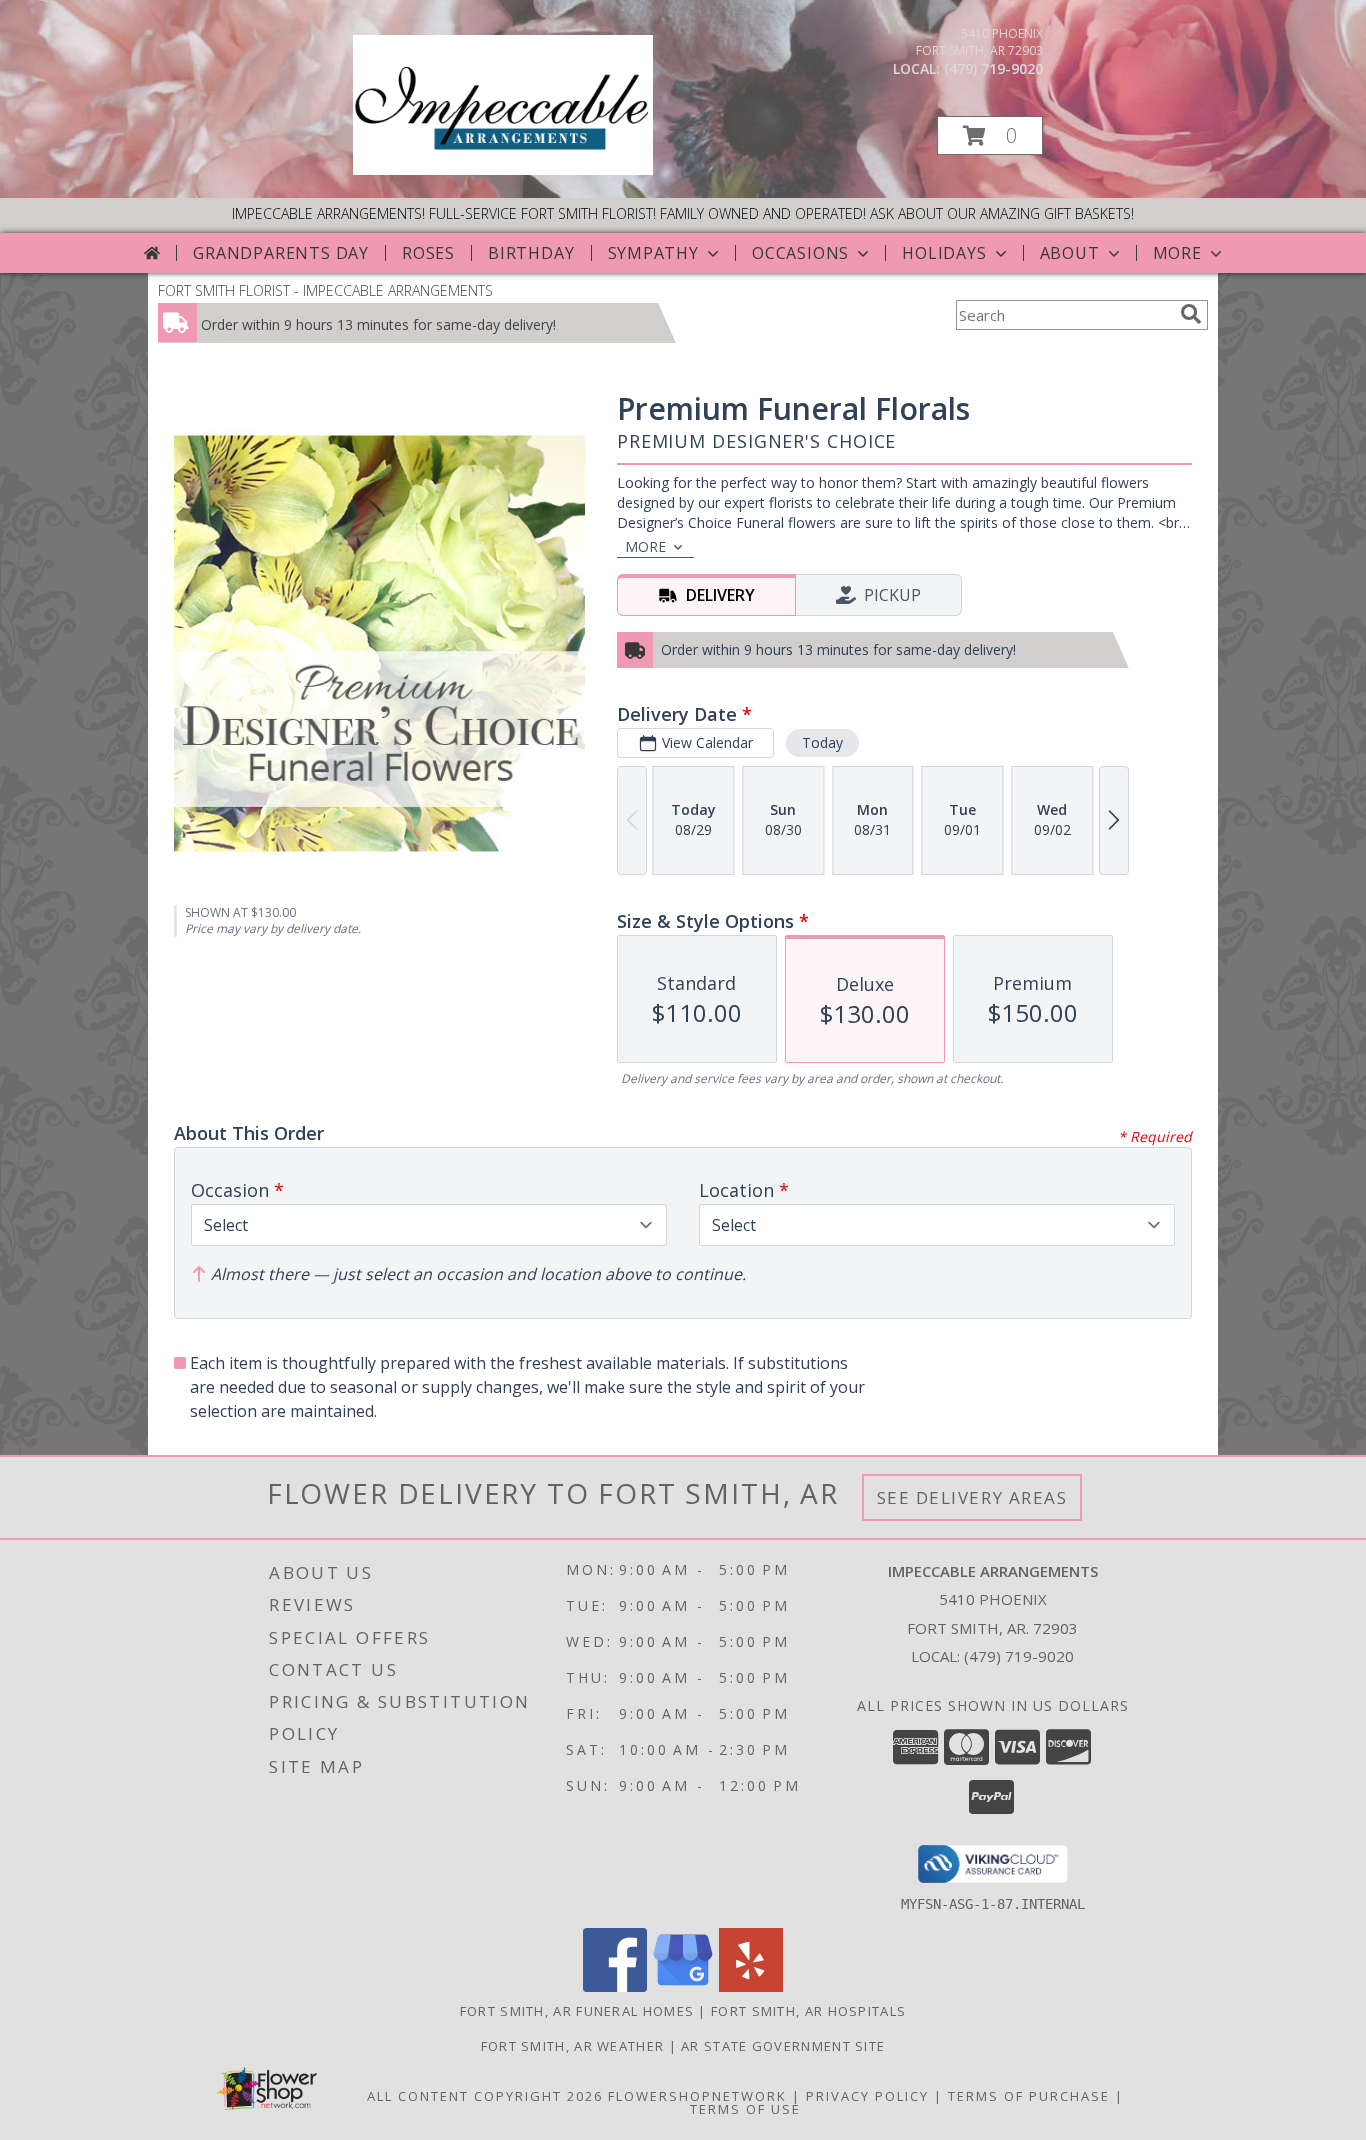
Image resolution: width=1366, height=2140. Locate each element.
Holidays (944, 253)
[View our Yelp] (751, 1986)
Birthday (531, 253)
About (1070, 253)
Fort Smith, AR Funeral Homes (577, 2011)
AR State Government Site (783, 2046)
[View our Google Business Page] (683, 1986)
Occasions (800, 253)
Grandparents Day (281, 253)
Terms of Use (745, 2109)
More (1177, 253)
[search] (1191, 314)
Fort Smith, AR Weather (573, 2046)
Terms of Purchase (1029, 2096)
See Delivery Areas (972, 1497)
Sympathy (653, 253)
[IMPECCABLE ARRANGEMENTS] (503, 169)
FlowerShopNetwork (697, 2096)
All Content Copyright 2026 (485, 2096)
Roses (428, 253)
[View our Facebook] (615, 1986)
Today (822, 742)
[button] (990, 135)
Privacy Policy (867, 2096)
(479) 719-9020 (993, 68)
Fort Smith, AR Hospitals (808, 2011)
